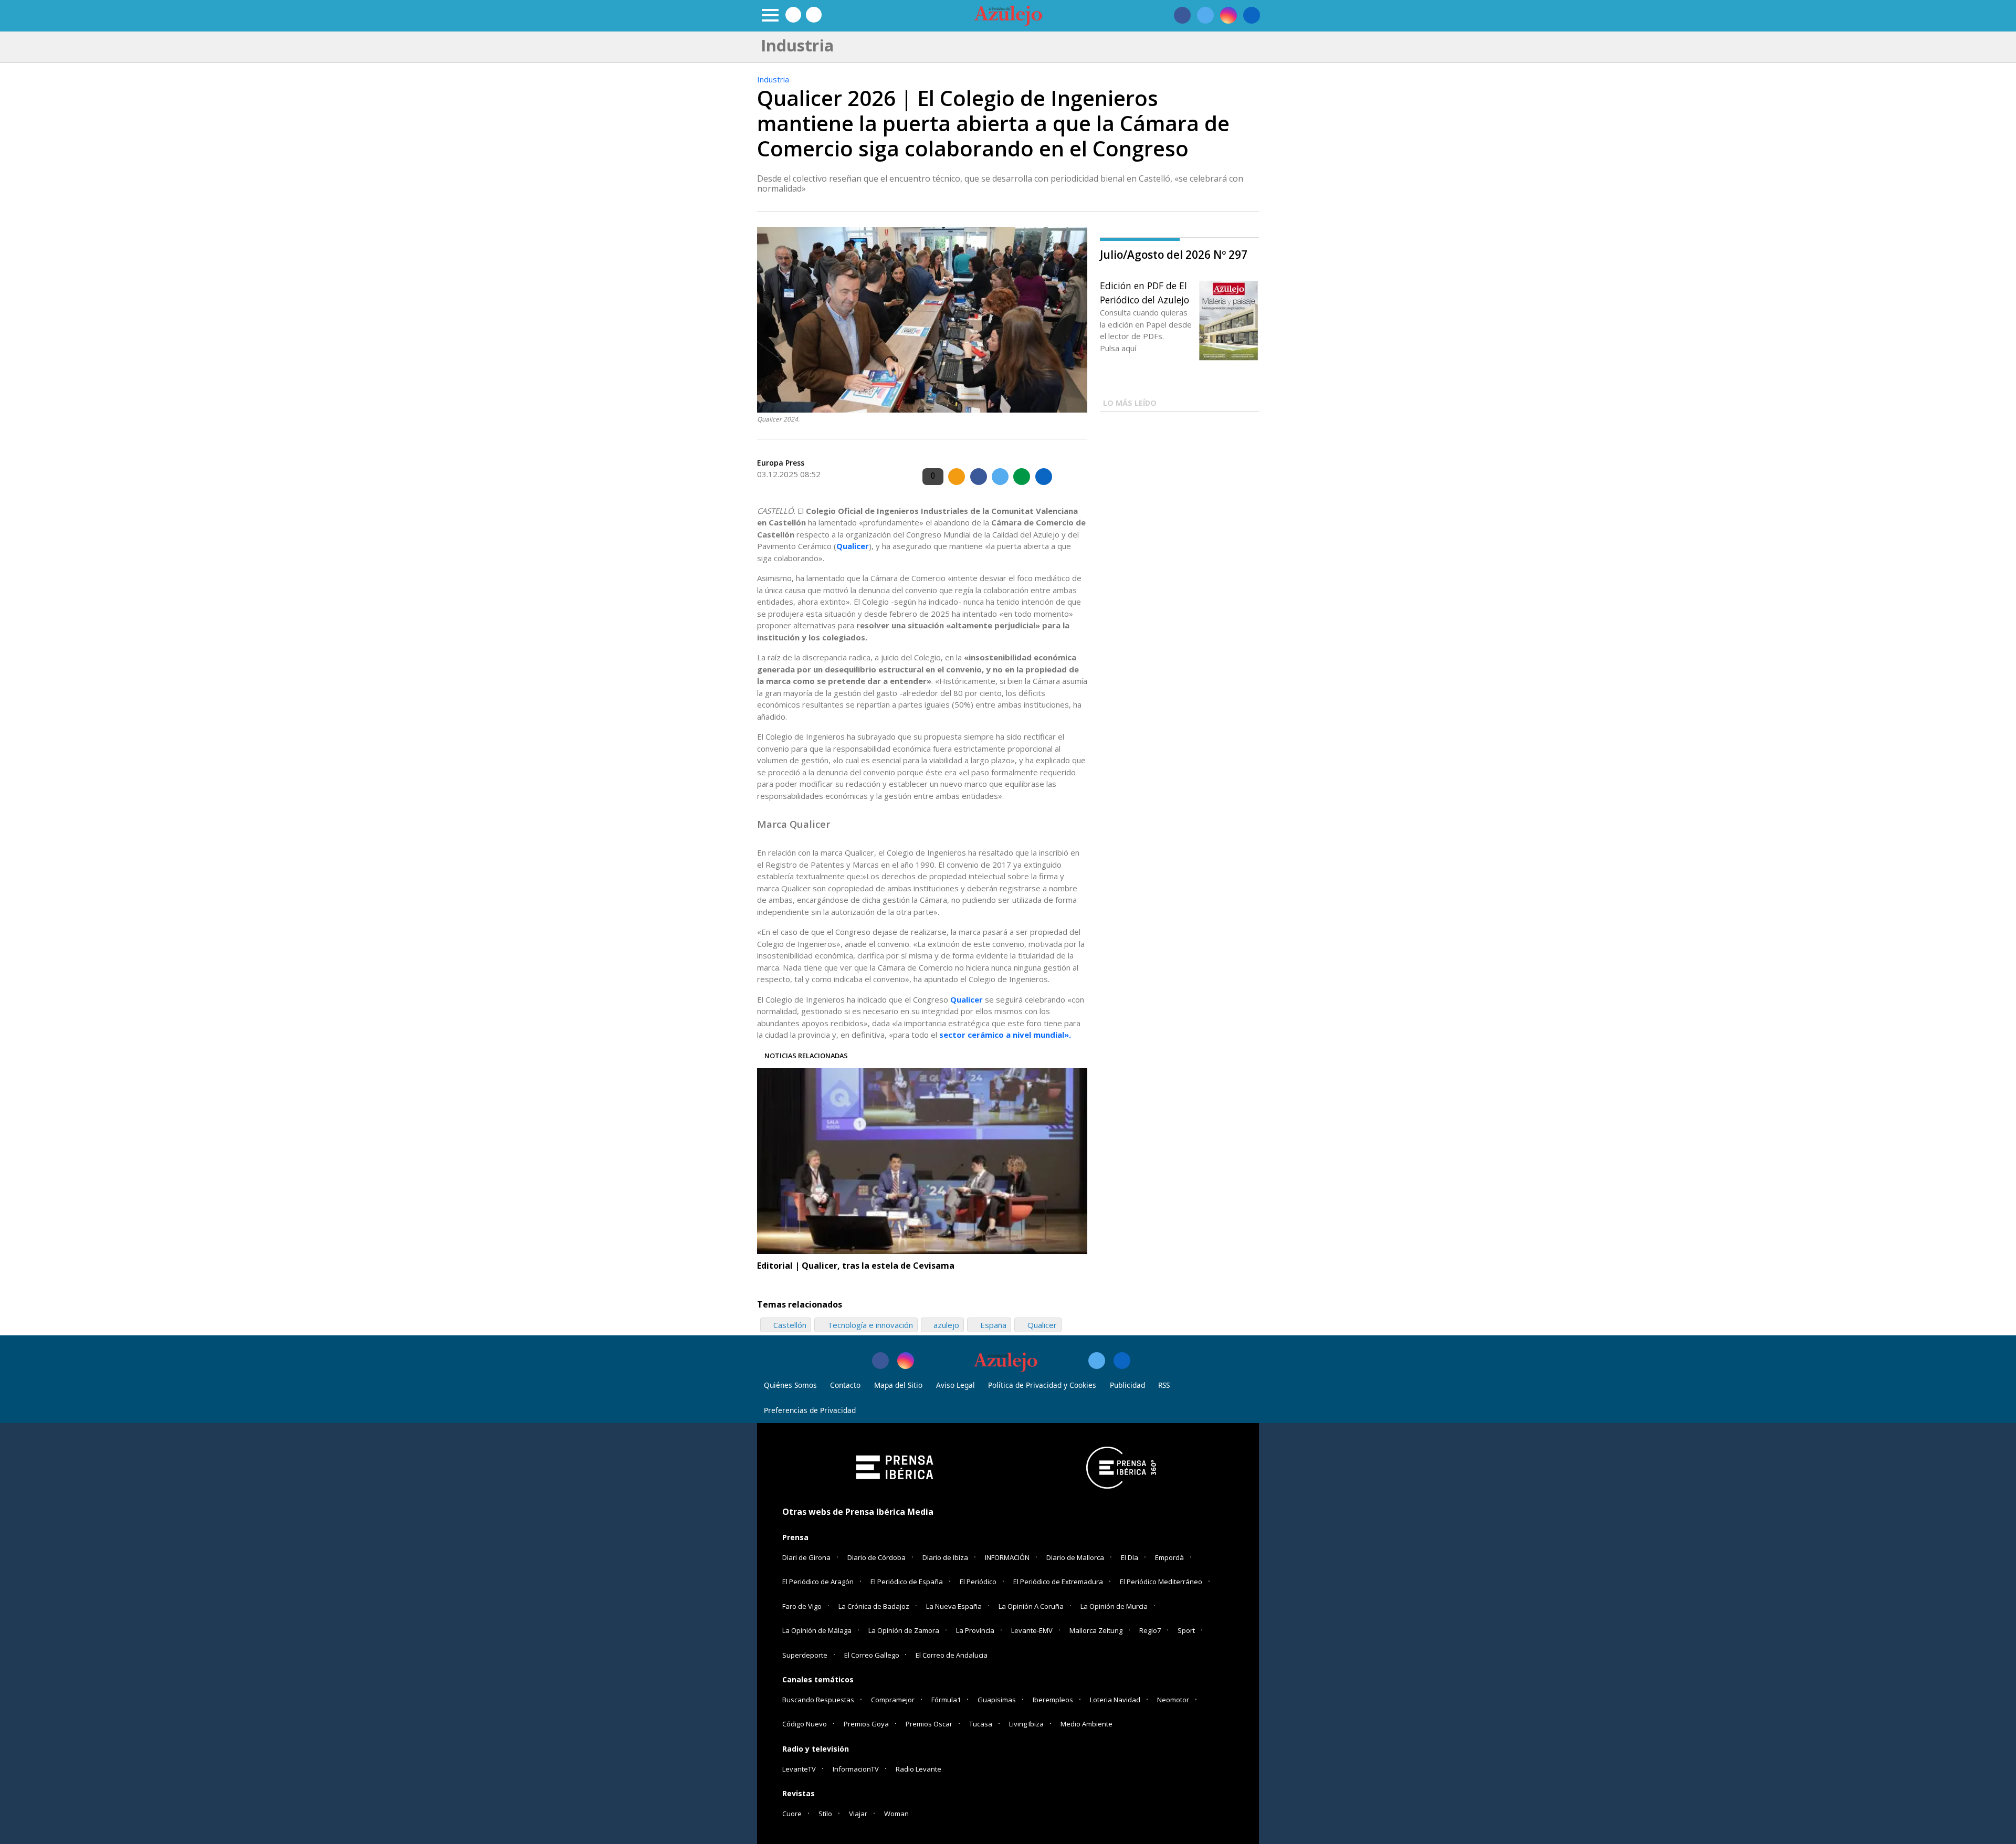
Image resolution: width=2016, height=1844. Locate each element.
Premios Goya (866, 1724)
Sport (1186, 1630)
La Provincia (975, 1630)
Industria (773, 79)
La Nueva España (954, 1606)
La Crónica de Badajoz (874, 1606)
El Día (1130, 1557)
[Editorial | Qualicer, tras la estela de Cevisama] (922, 1161)
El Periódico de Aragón (818, 1582)
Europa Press (781, 463)
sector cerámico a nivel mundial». (1005, 1035)
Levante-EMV (1032, 1630)
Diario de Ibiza (945, 1557)
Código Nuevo (805, 1724)
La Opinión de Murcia (1114, 1606)
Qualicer (853, 546)
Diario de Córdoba (876, 1557)
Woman (896, 1814)
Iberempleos (1053, 1700)
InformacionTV (856, 1769)
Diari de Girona (806, 1557)
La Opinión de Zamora (904, 1630)
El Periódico (978, 1582)
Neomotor (1173, 1700)
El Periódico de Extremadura (1058, 1582)
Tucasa (981, 1724)
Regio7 (1150, 1630)
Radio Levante (918, 1769)
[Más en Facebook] (880, 1361)
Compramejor (893, 1700)
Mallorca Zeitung (1096, 1630)
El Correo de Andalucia (952, 1655)
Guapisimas (997, 1700)
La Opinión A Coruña (1031, 1606)
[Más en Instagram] (906, 1361)
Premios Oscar (929, 1724)
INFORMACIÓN (1007, 1557)
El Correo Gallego (873, 1655)
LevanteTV (799, 1769)
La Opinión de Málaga (817, 1630)
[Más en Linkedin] (1122, 1361)
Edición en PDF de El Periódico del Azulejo (1144, 292)
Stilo (825, 1814)
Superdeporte (805, 1655)
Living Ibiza (1026, 1724)
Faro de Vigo (802, 1606)
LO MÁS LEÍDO (1130, 403)
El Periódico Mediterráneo (1161, 1582)
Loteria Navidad (1115, 1700)
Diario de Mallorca (1075, 1557)
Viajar (858, 1814)
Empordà (1169, 1557)
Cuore (792, 1814)
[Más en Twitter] (1097, 1361)
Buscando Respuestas (818, 1700)
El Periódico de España (907, 1582)
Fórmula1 (946, 1700)
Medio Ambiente (1086, 1724)
